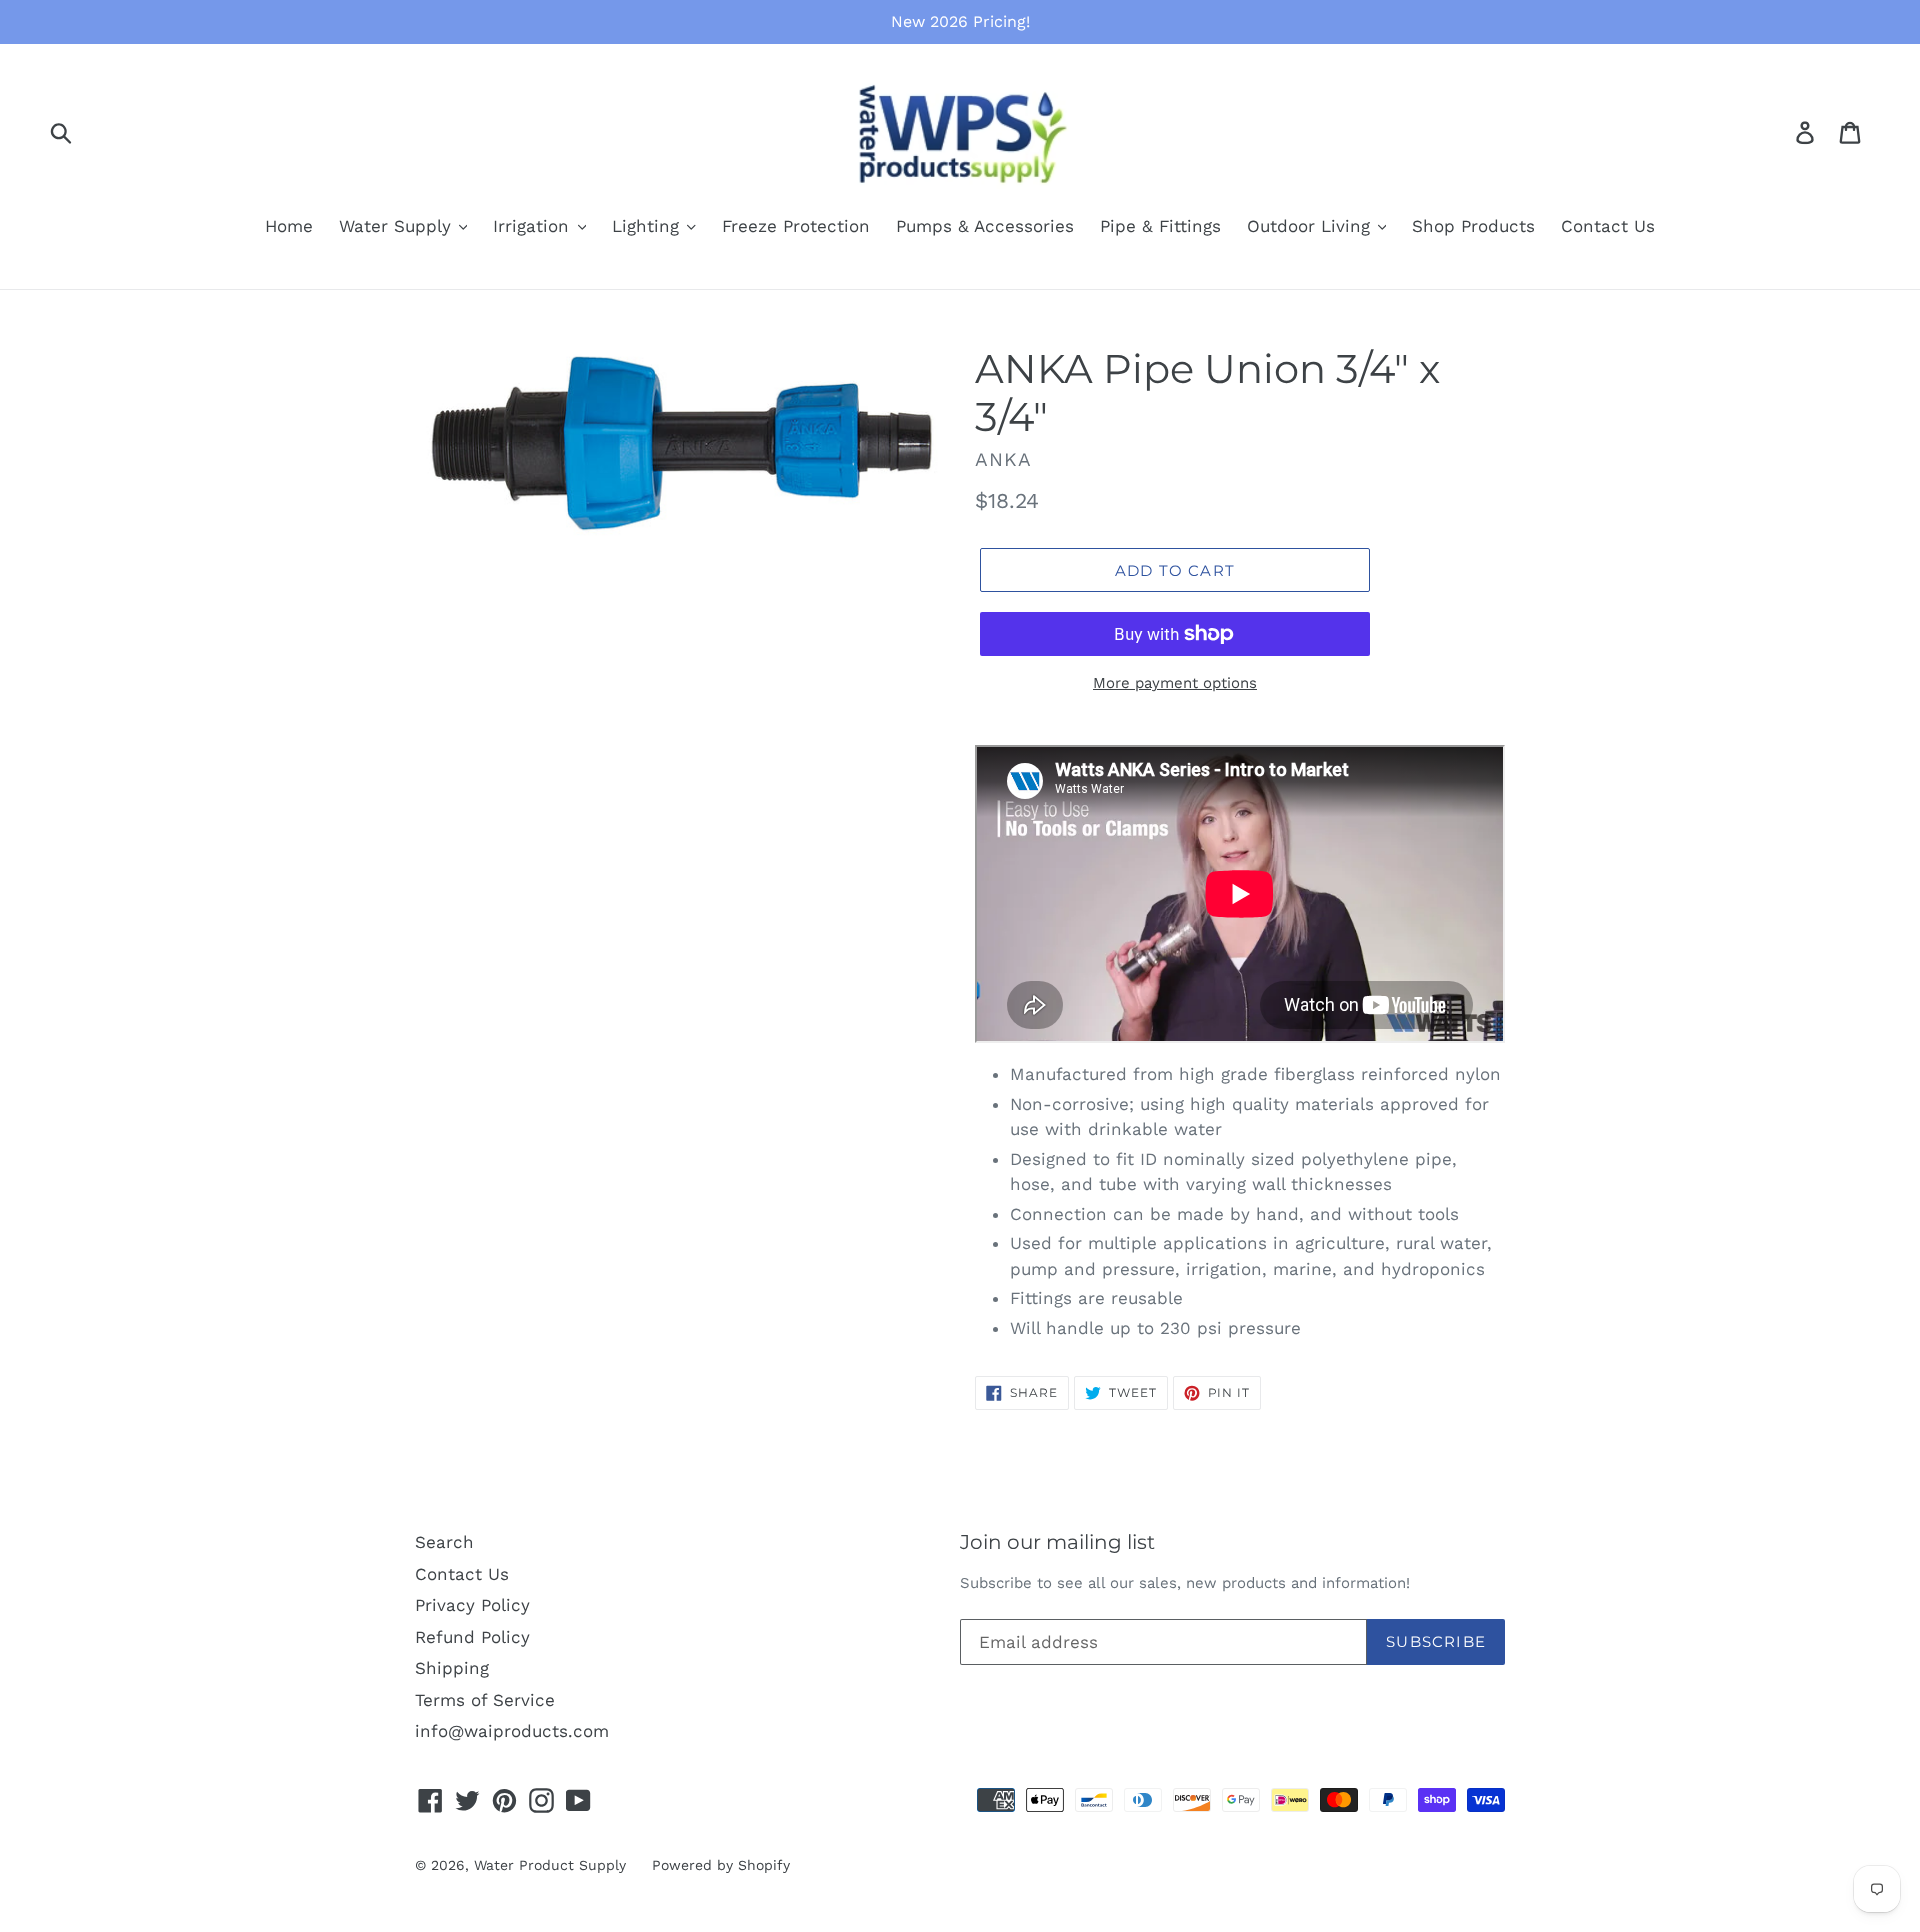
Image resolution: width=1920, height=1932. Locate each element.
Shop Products (1473, 226)
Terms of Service (485, 1700)
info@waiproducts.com (512, 1731)
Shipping (452, 1668)
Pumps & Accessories (985, 226)
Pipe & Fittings (1160, 226)
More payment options (1175, 683)
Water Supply (398, 226)
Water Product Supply (550, 1865)
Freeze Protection (796, 226)
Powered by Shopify (721, 1865)
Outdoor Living (1311, 226)
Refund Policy (472, 1637)
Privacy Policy (472, 1605)
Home (289, 226)
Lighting (648, 226)
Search (444, 1542)
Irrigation (534, 226)
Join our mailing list (1057, 1542)
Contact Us (1608, 226)
